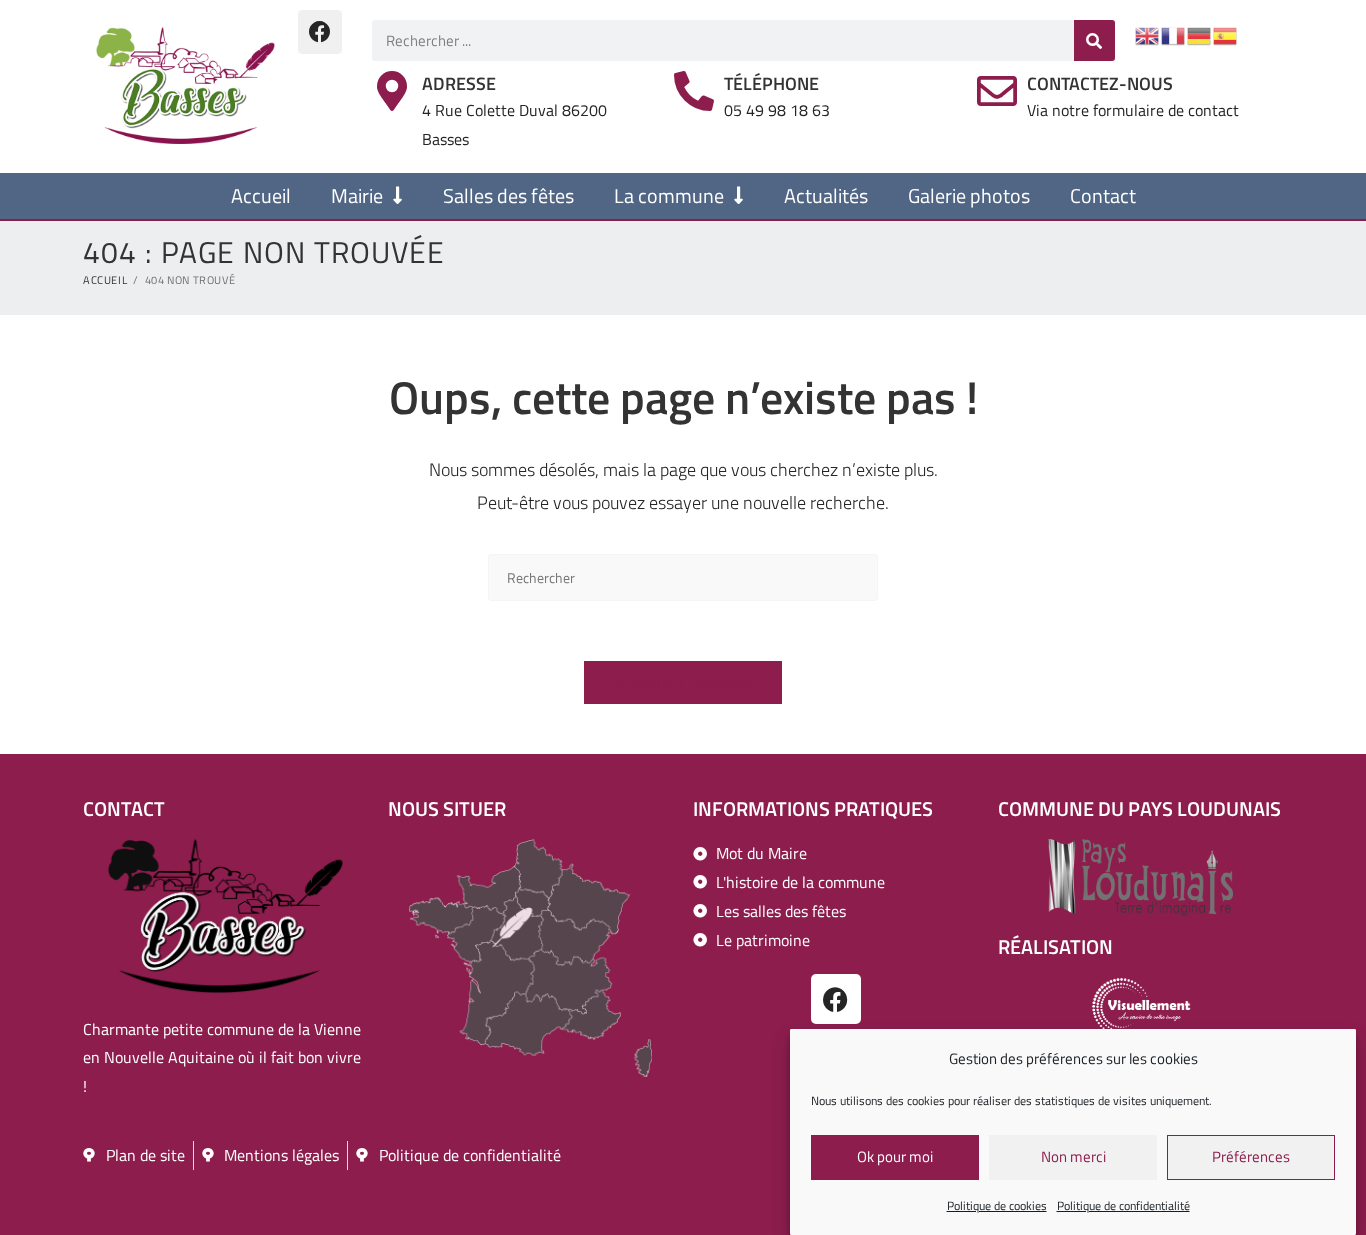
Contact (1103, 195)
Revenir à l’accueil (683, 682)
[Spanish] (1226, 34)
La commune (669, 195)
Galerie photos (969, 195)
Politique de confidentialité (1123, 1205)
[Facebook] (320, 32)
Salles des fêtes (508, 195)
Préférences (1251, 1157)
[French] (1174, 34)
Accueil (261, 195)
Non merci (1073, 1157)
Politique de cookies (997, 1205)
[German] (1200, 34)
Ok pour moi (895, 1157)
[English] (1148, 34)
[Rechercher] (1094, 40)
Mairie (357, 195)
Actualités (826, 195)
